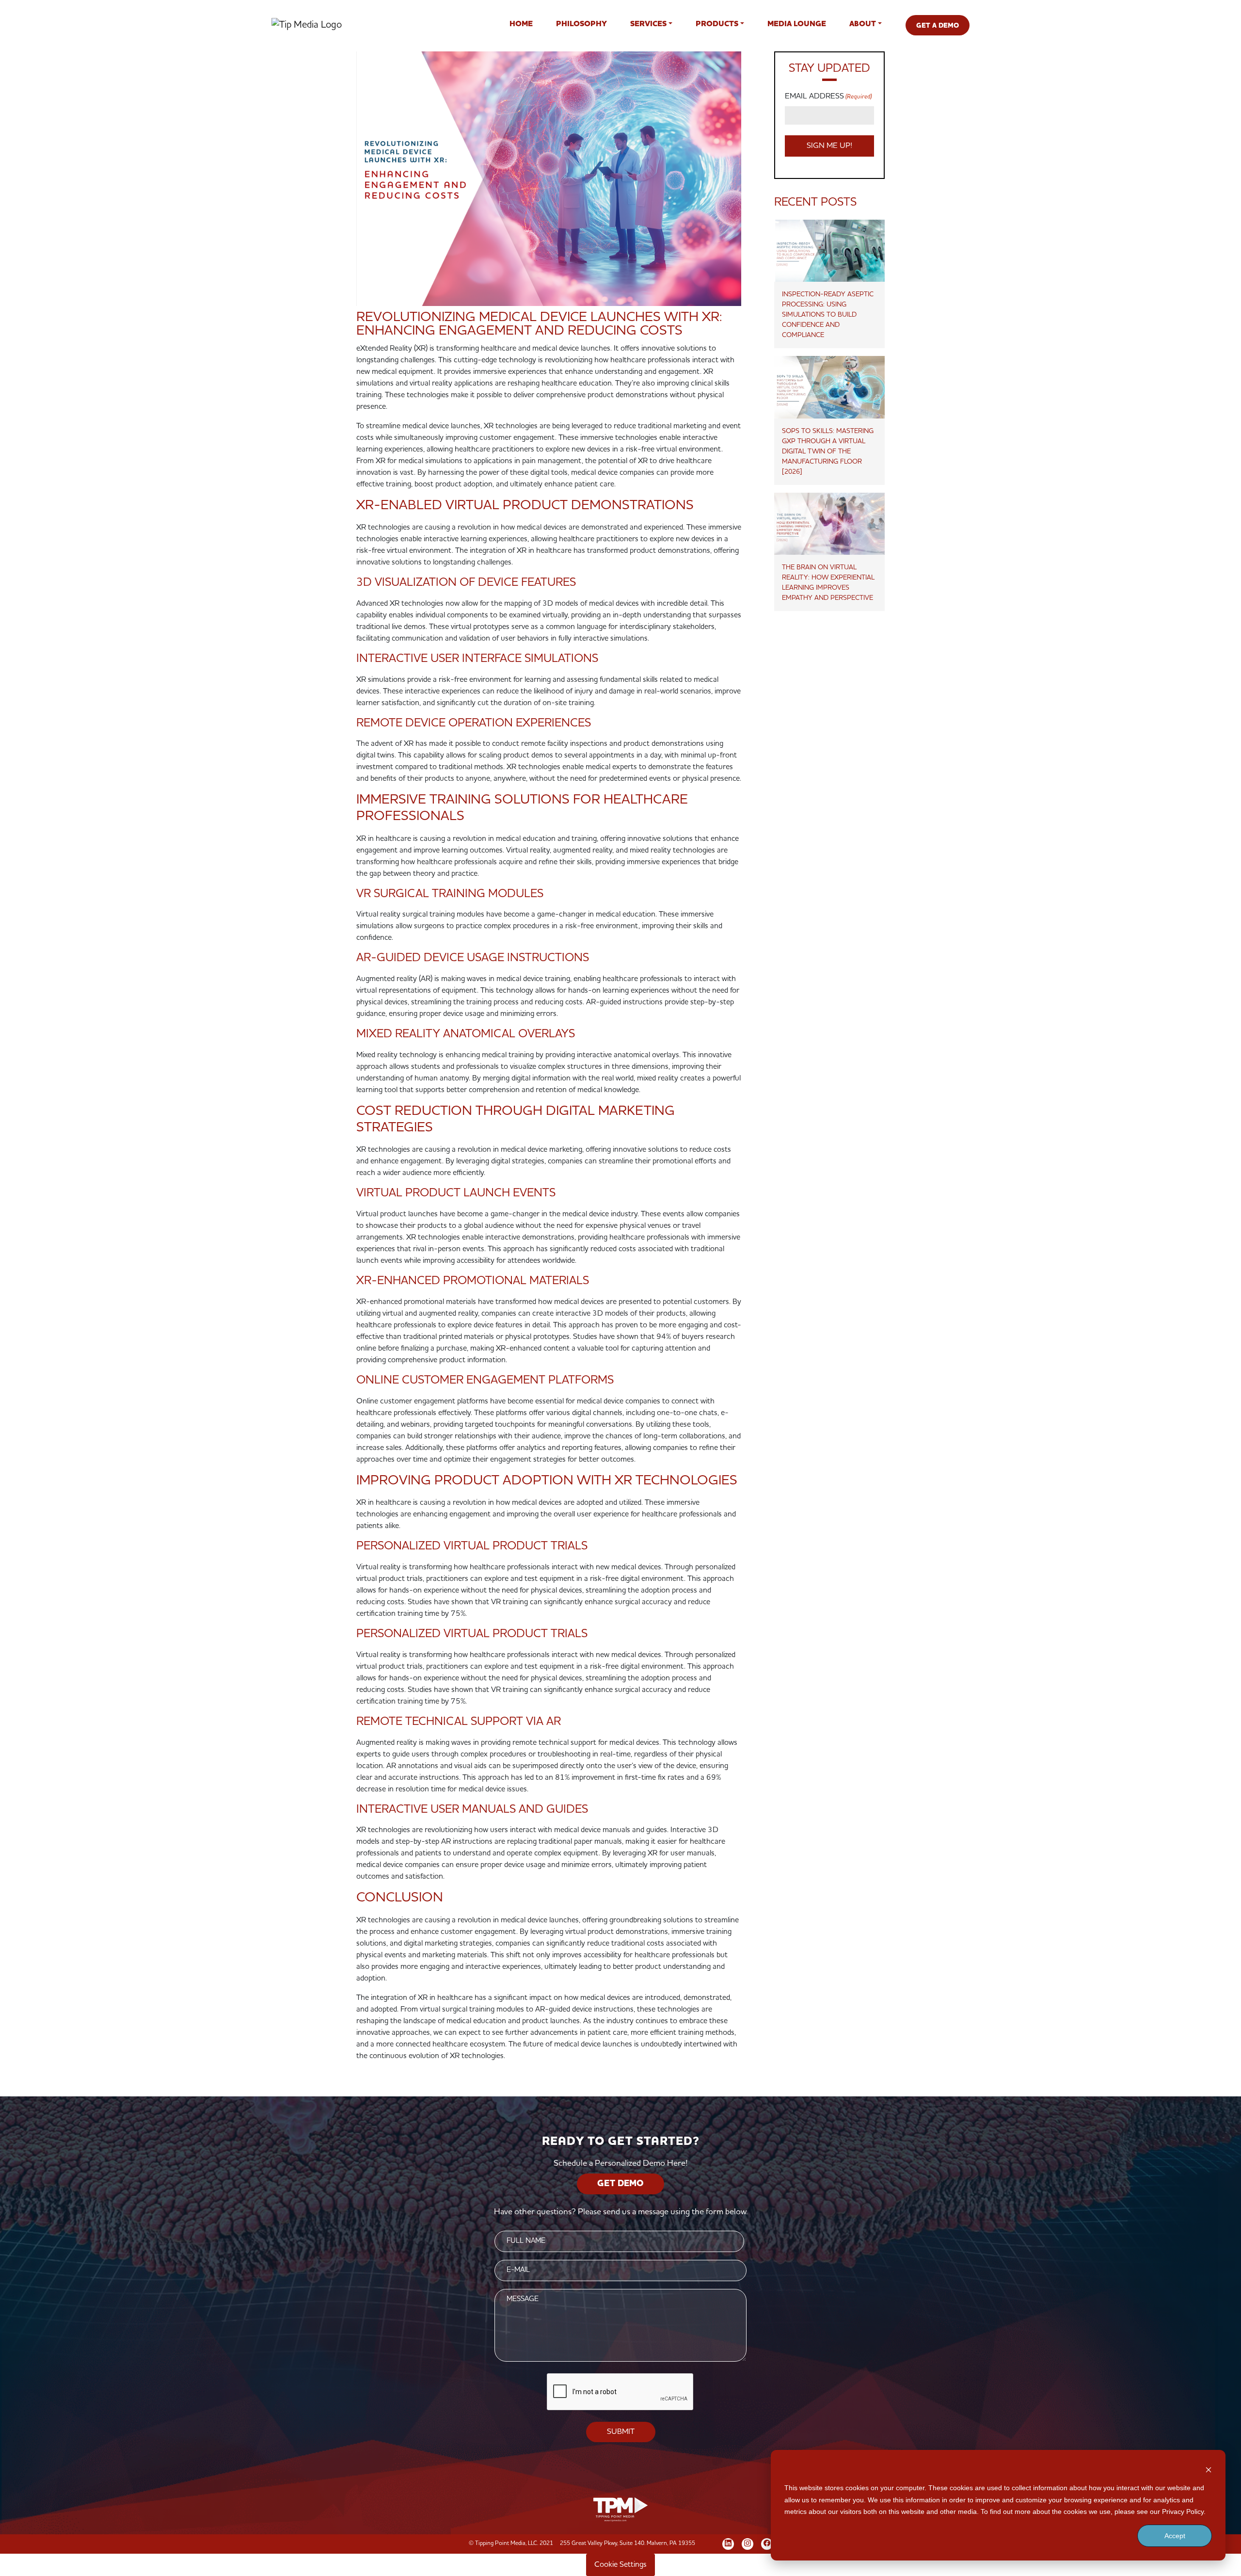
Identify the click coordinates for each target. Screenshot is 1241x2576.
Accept (1175, 2536)
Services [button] (648, 24)
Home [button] (521, 24)
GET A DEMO (938, 26)
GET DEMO (620, 2184)
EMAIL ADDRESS (828, 97)
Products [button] (717, 24)
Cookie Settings (620, 2565)
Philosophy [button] (581, 24)
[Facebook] (767, 2543)
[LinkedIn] (728, 2543)
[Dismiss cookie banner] (1209, 2470)
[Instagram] (748, 2543)
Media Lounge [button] (797, 24)
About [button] (863, 24)
